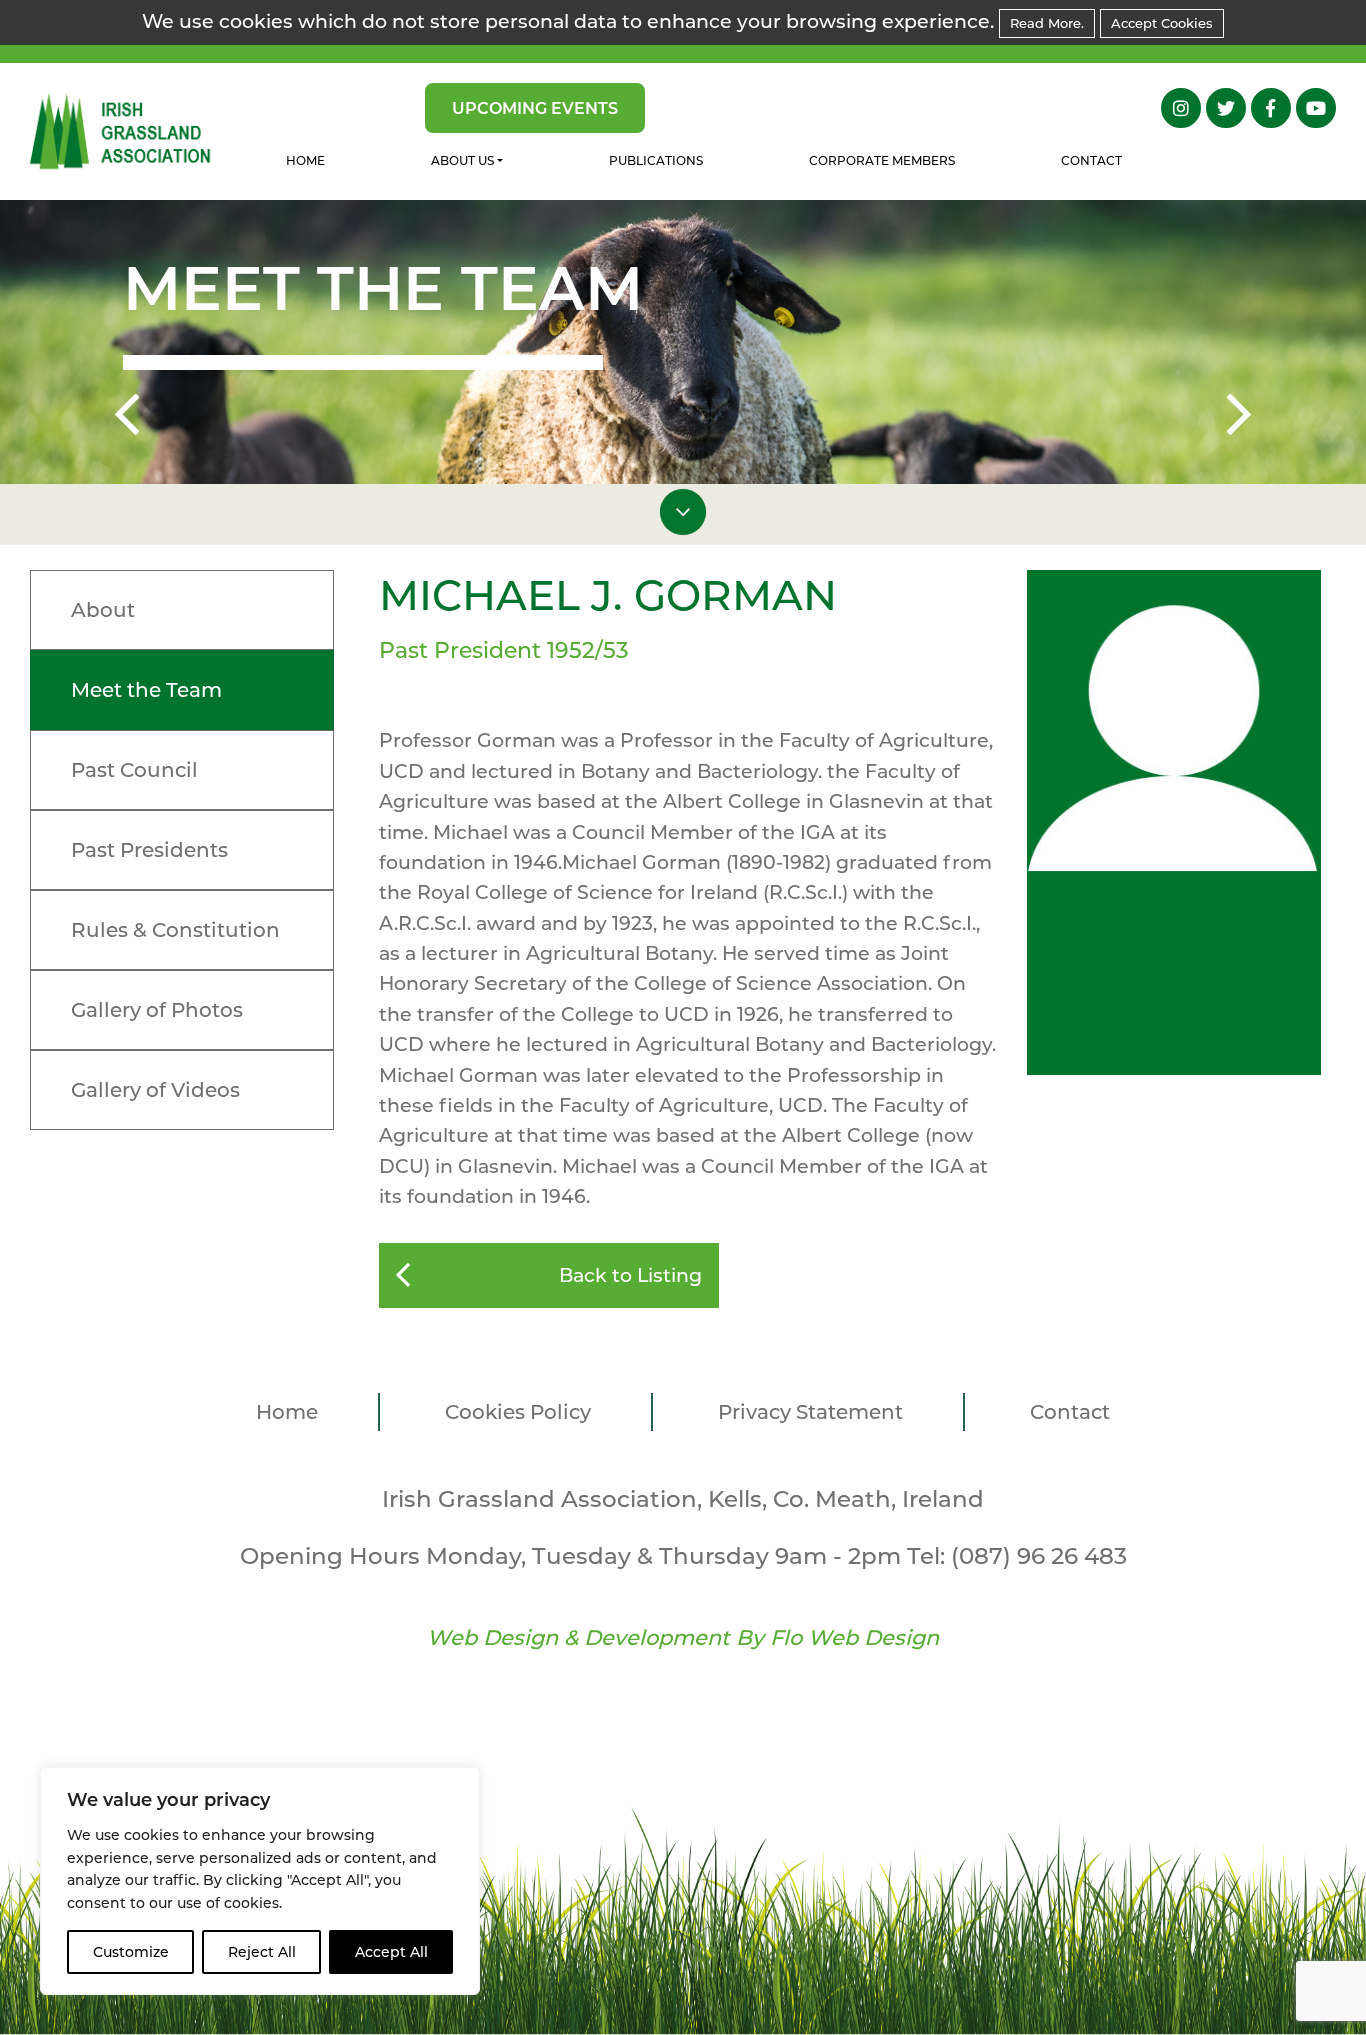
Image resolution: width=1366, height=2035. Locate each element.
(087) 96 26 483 (1039, 1556)
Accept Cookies (1162, 23)
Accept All (391, 1952)
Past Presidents (149, 850)
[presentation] (127, 418)
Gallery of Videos (155, 1090)
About (103, 610)
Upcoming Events (535, 108)
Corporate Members (882, 160)
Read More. (1047, 23)
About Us (462, 160)
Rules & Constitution (175, 930)
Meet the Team (146, 690)
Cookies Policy (518, 1412)
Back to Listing (630, 1275)
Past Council (134, 770)
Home (305, 160)
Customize (131, 1952)
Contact (1091, 160)
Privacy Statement (810, 1412)
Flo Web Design (854, 1637)
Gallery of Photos (157, 1010)
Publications (656, 160)
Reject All (262, 1952)
